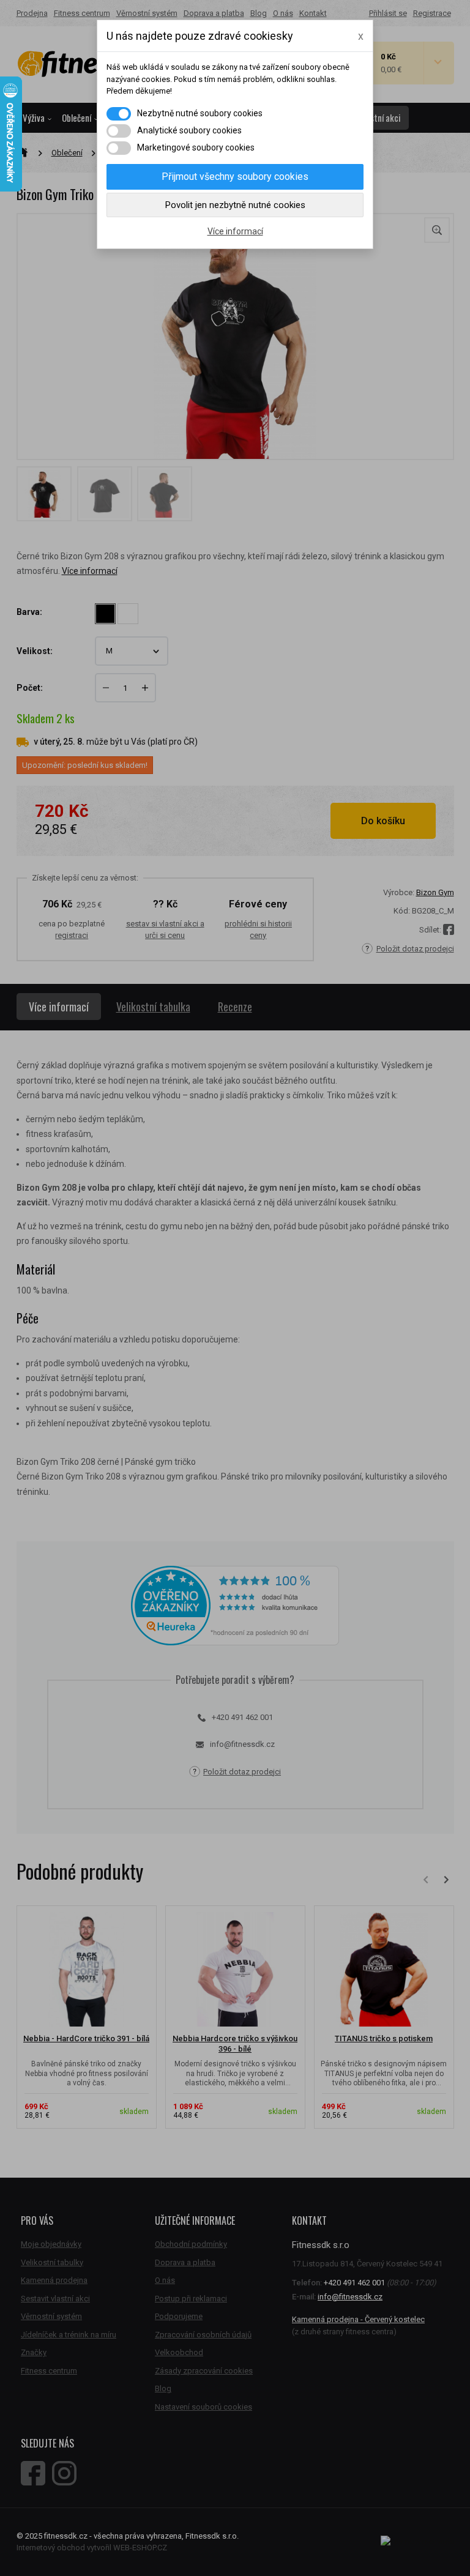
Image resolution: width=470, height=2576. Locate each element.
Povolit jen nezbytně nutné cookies (235, 205)
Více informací (235, 231)
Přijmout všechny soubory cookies (235, 177)
